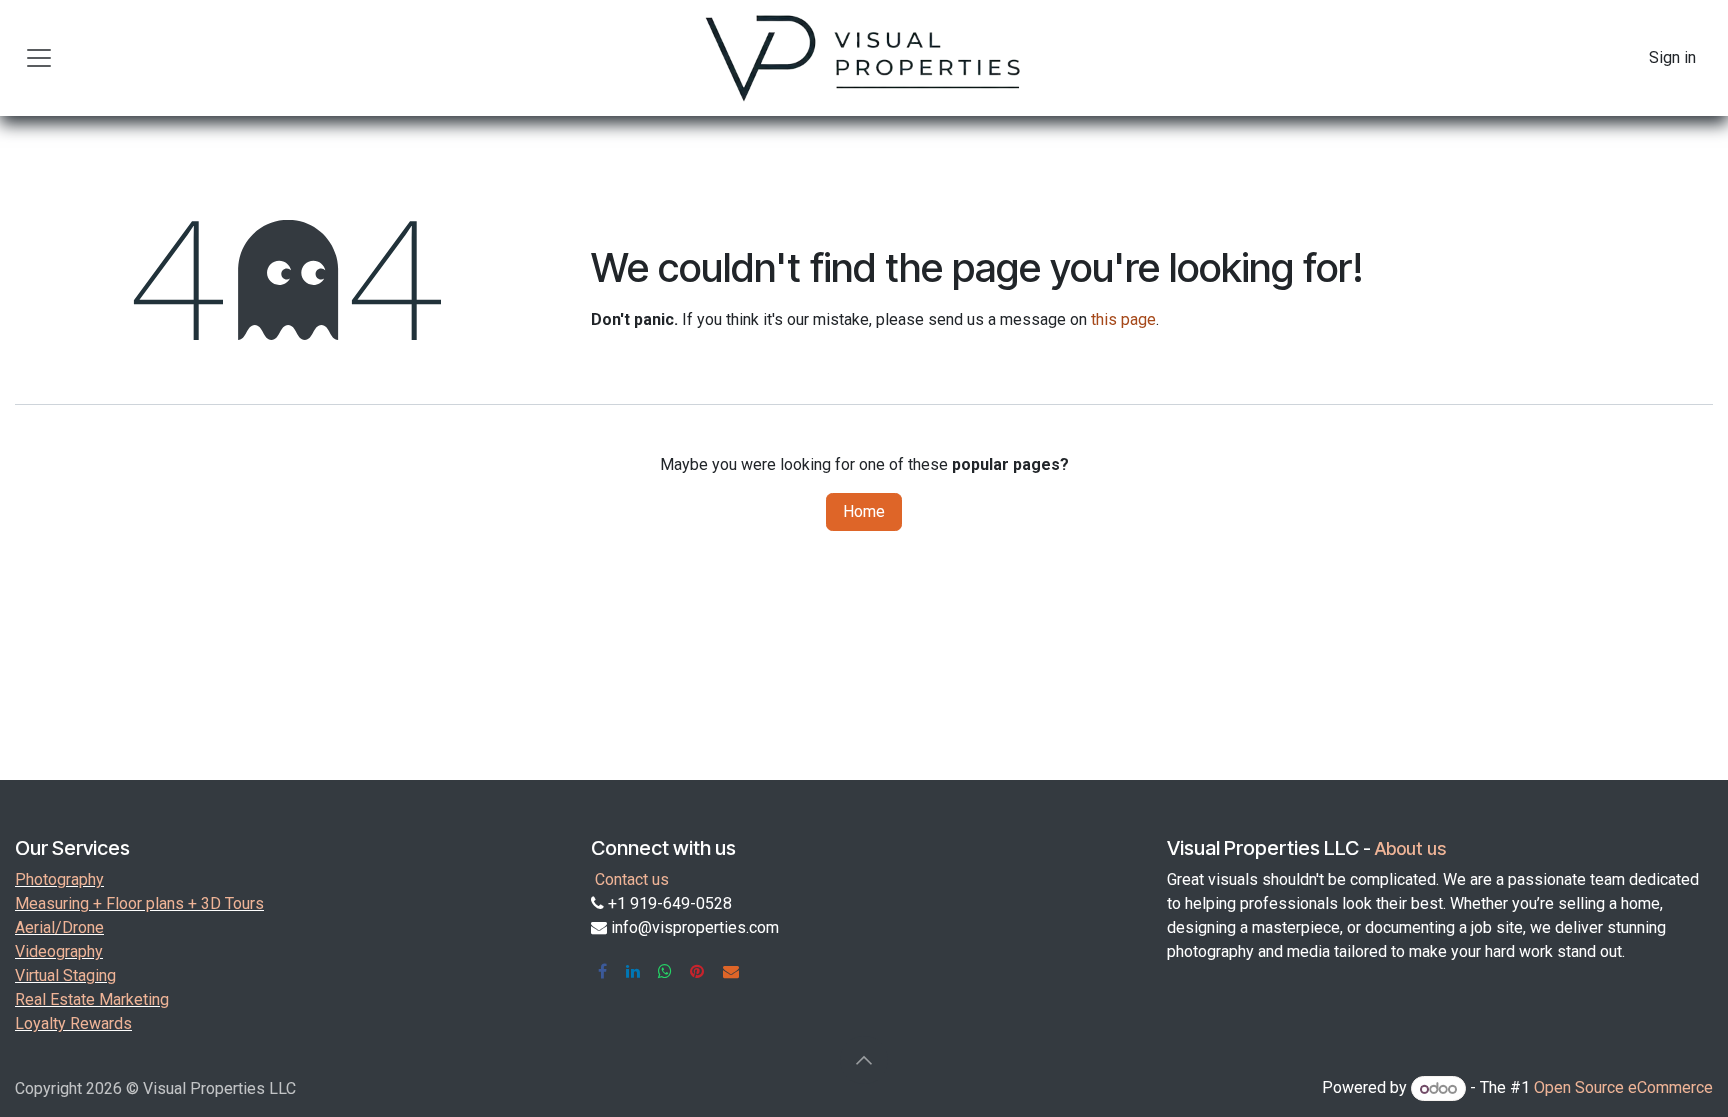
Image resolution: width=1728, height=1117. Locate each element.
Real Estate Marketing (92, 999)
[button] (864, 1060)
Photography (59, 879)
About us (1410, 848)
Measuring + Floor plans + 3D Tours (139, 903)
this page (1123, 319)
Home (864, 511)
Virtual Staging (65, 975)
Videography (59, 951)
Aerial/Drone (59, 927)
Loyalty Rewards (73, 1023)
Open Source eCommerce (1623, 1088)
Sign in (1672, 57)
